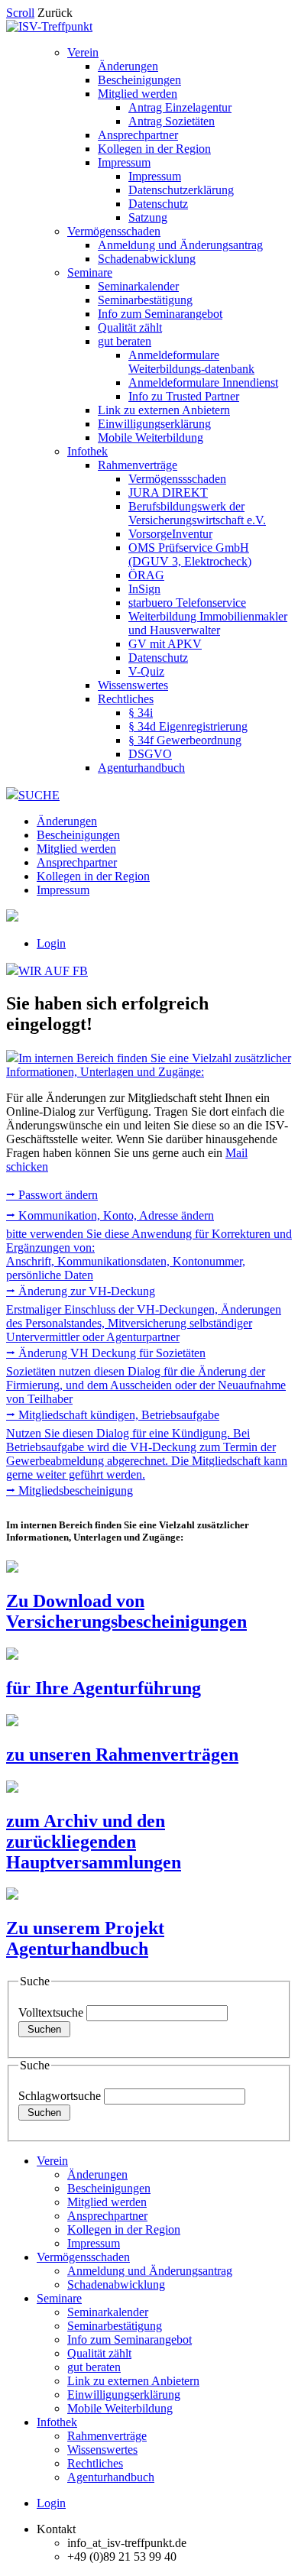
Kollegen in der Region (154, 149)
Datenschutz (158, 204)
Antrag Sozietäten (172, 121)
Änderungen (128, 66)
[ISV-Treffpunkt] (49, 26)
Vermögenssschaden (177, 479)
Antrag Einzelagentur (180, 107)
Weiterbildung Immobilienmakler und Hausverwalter (208, 623)
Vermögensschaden (114, 231)
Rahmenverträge (138, 465)
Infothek (87, 451)
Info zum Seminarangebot (160, 314)
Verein (83, 52)
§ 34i (141, 713)
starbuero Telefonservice (187, 603)
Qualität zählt (130, 327)
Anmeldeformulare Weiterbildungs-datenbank (191, 362)
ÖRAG (146, 575)
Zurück (55, 13)
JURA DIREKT (168, 493)
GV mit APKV (165, 644)
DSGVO (150, 754)
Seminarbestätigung (145, 300)
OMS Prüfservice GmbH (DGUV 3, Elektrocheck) (190, 554)
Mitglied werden (138, 94)
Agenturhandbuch (141, 768)
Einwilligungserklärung (154, 424)
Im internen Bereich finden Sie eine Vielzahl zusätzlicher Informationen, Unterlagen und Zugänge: (149, 1065)
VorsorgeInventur (170, 534)
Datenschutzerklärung (181, 190)
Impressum (124, 162)
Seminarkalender (138, 286)
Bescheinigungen (139, 80)
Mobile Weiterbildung (151, 437)
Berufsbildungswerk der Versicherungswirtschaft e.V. (197, 513)
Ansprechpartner (138, 135)
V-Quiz (146, 671)
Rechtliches (126, 699)
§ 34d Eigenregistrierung (188, 726)
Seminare (90, 272)
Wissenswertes (133, 685)
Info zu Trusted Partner (184, 396)
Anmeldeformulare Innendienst (203, 382)
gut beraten (125, 341)
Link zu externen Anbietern (164, 410)
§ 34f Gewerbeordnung (185, 740)
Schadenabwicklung (147, 259)
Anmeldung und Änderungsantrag (180, 245)
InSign (144, 589)
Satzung (148, 217)
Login (51, 943)
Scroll (20, 13)
